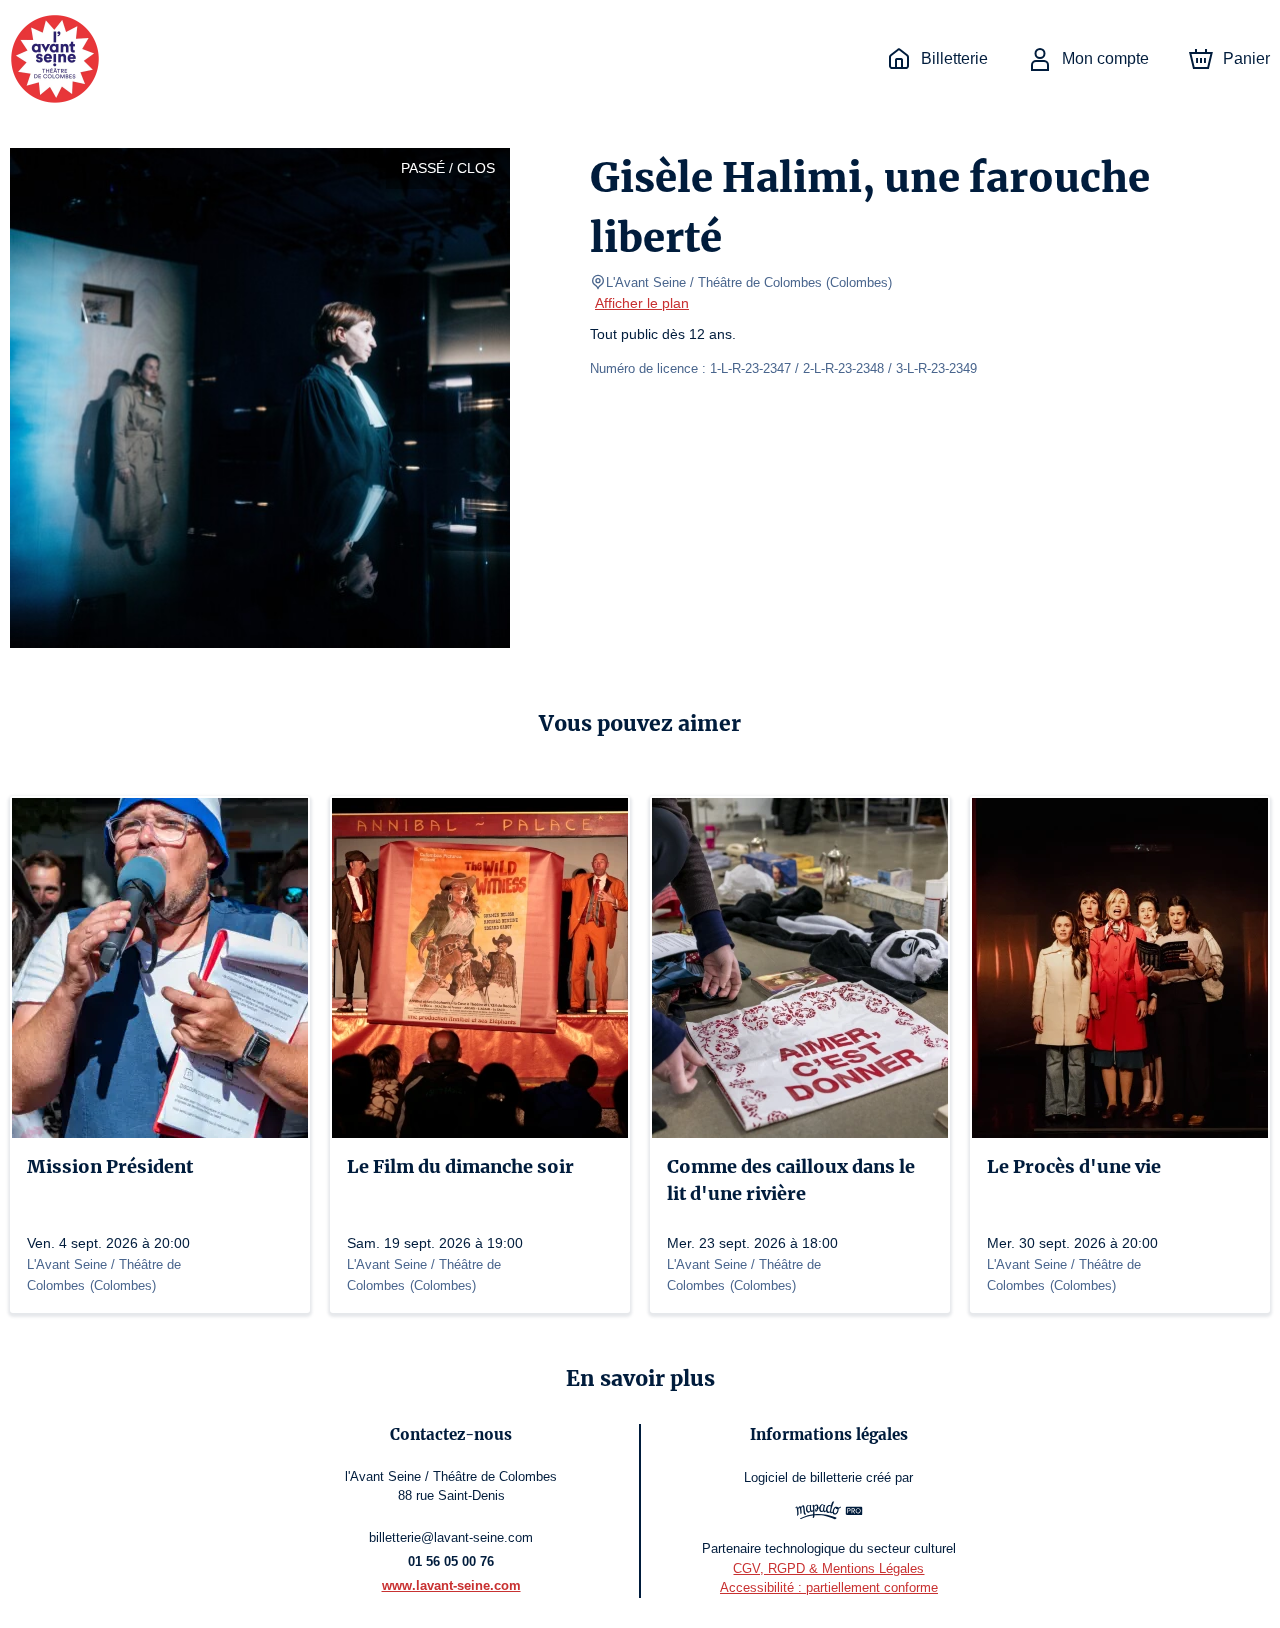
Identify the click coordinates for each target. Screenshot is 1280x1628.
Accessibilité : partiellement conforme (829, 1587)
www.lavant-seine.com (451, 1585)
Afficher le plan (642, 303)
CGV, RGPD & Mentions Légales (828, 1568)
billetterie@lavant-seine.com (451, 1537)
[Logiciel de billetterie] (829, 1513)
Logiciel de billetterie (803, 1477)
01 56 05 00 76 (451, 1561)
